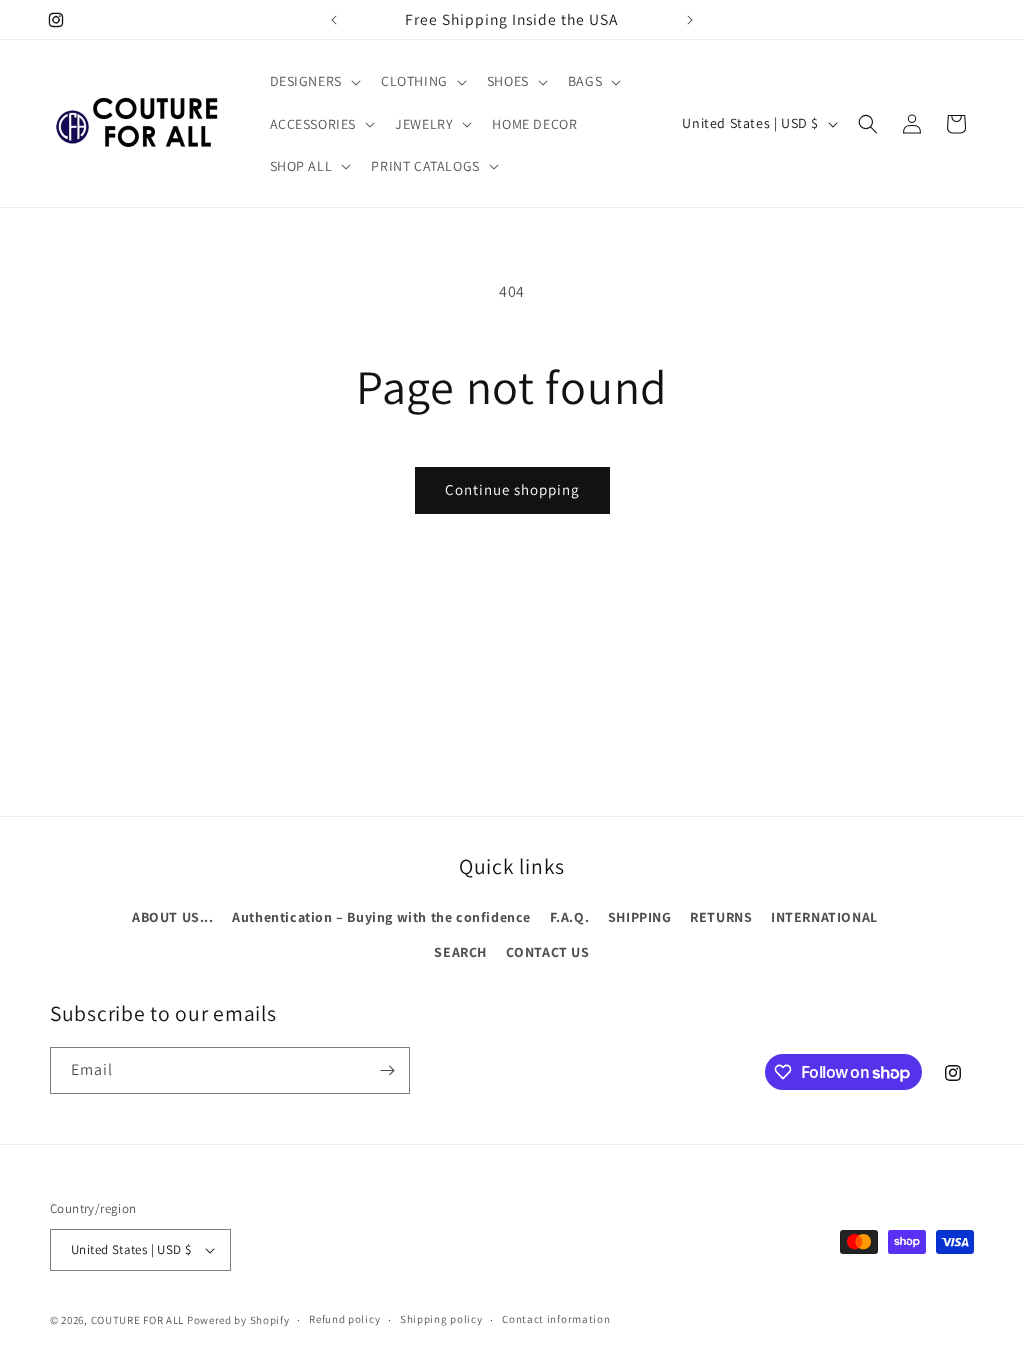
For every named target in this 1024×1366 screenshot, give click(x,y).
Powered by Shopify (238, 1320)
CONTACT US (548, 952)
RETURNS (721, 917)
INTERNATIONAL (824, 917)
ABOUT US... (173, 917)
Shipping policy (441, 1319)
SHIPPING (640, 917)
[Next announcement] (690, 20)
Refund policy (344, 1319)
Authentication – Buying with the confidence (381, 917)
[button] (313, 81)
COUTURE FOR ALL (138, 1320)
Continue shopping (512, 489)
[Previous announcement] (334, 20)
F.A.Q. (570, 917)
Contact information (556, 1319)
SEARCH (460, 952)
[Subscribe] (387, 1070)
